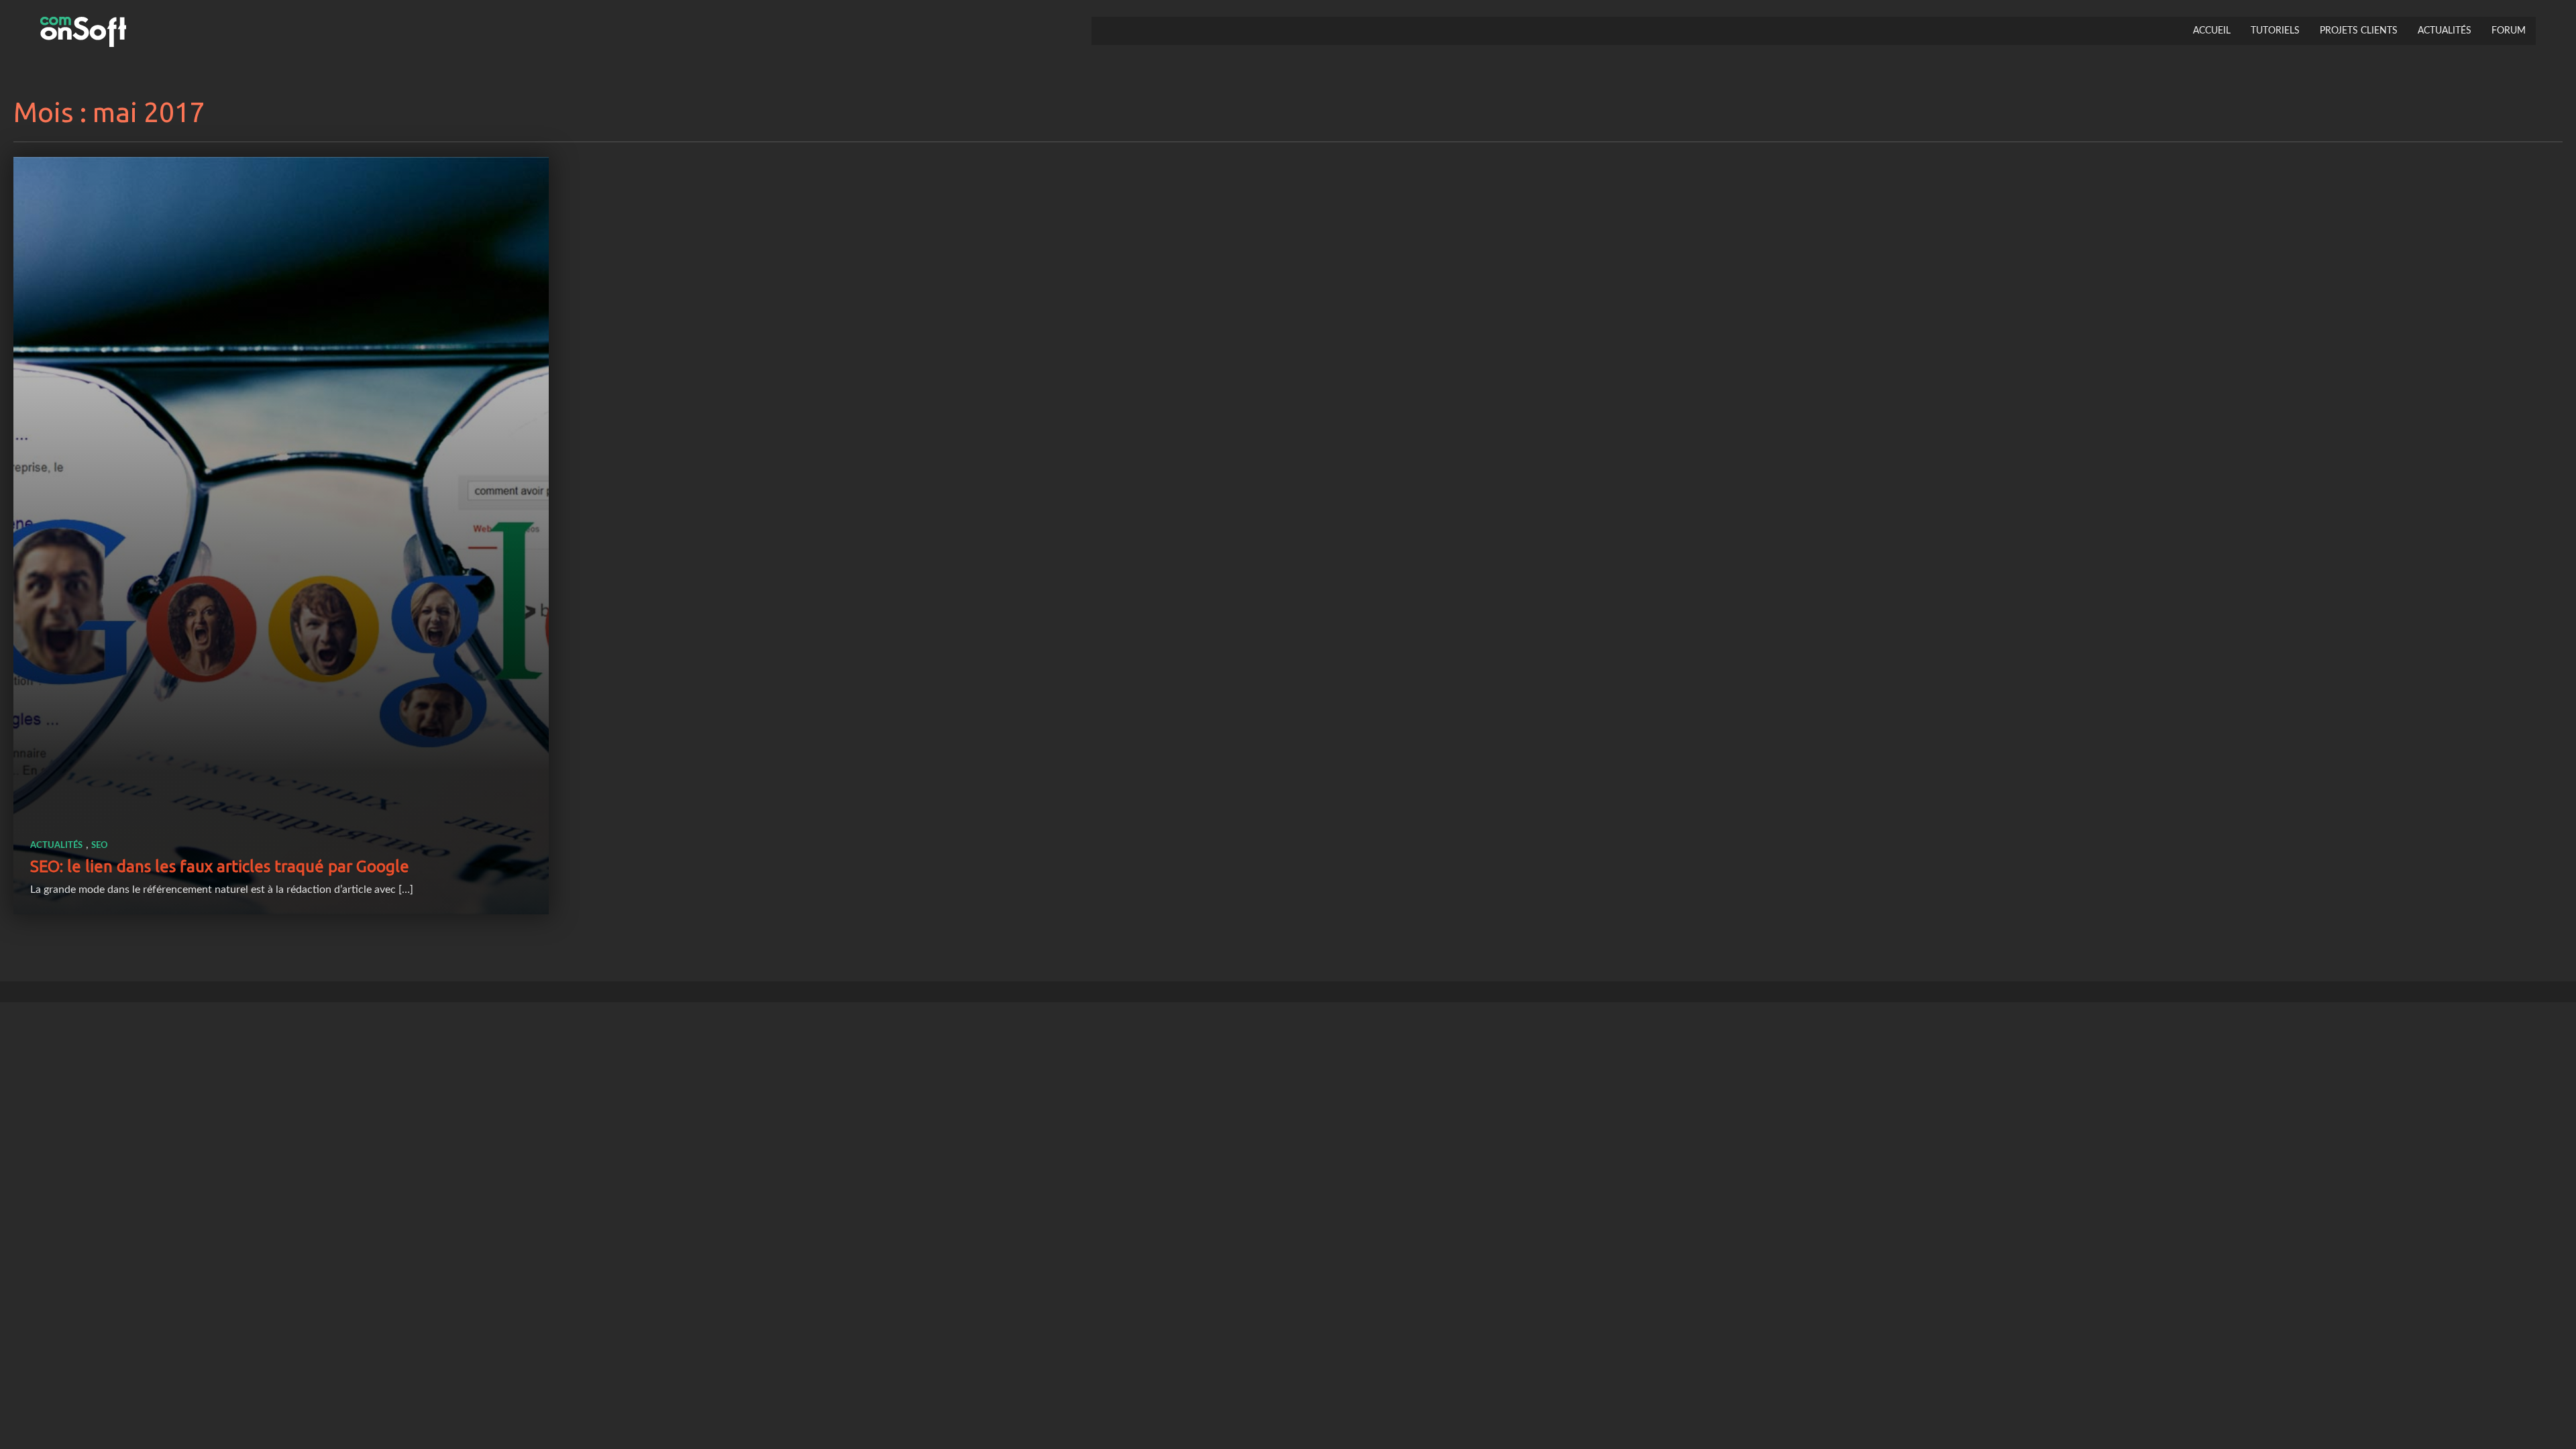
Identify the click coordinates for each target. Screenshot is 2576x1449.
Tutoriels (2275, 31)
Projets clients (2359, 31)
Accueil (2212, 31)
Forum (2509, 31)
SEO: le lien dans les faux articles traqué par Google (220, 866)
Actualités (2445, 31)
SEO (100, 846)
